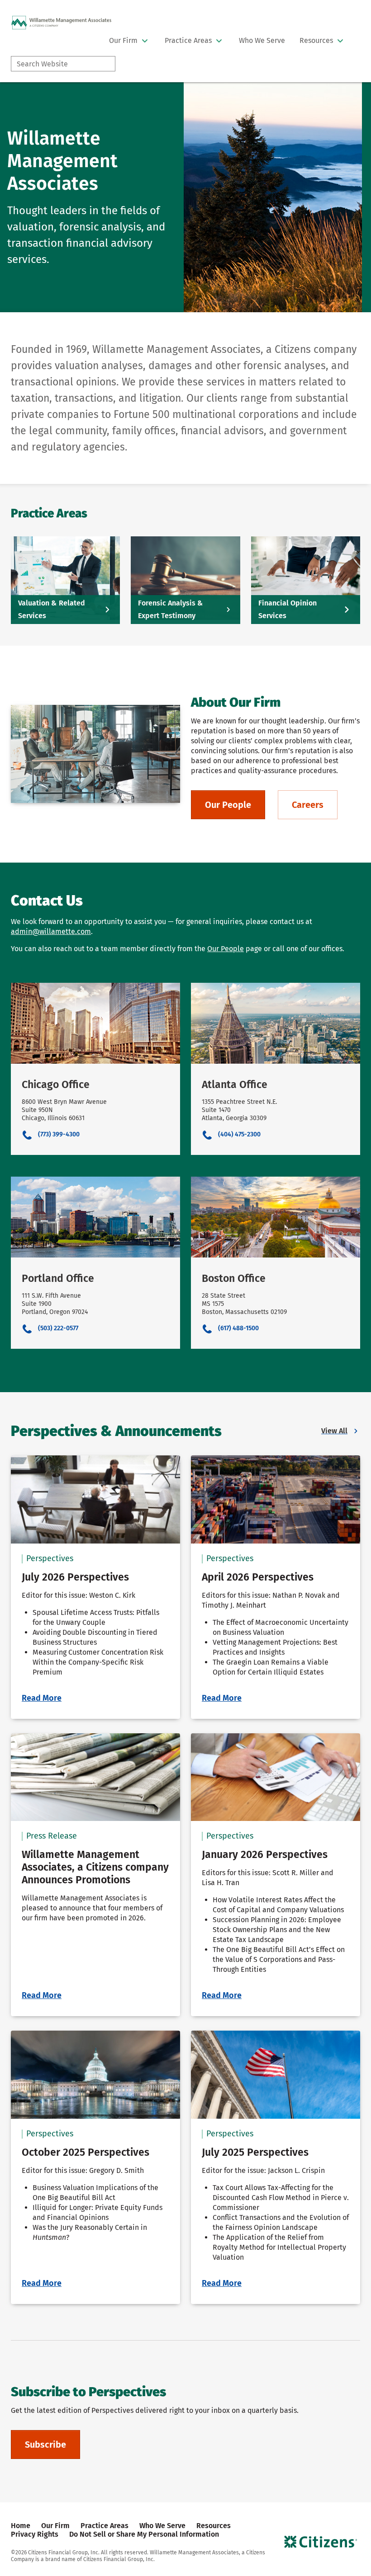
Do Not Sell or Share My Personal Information (144, 2534)
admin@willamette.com (51, 931)
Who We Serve (162, 2526)
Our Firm (55, 2526)
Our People (226, 949)
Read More (42, 1698)
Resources (214, 2526)
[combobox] (63, 64)
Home (21, 2526)
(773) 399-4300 (59, 1135)
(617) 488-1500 (238, 1328)
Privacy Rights (35, 2534)
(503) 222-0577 (58, 1328)
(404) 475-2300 (239, 1135)
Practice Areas (105, 2526)
